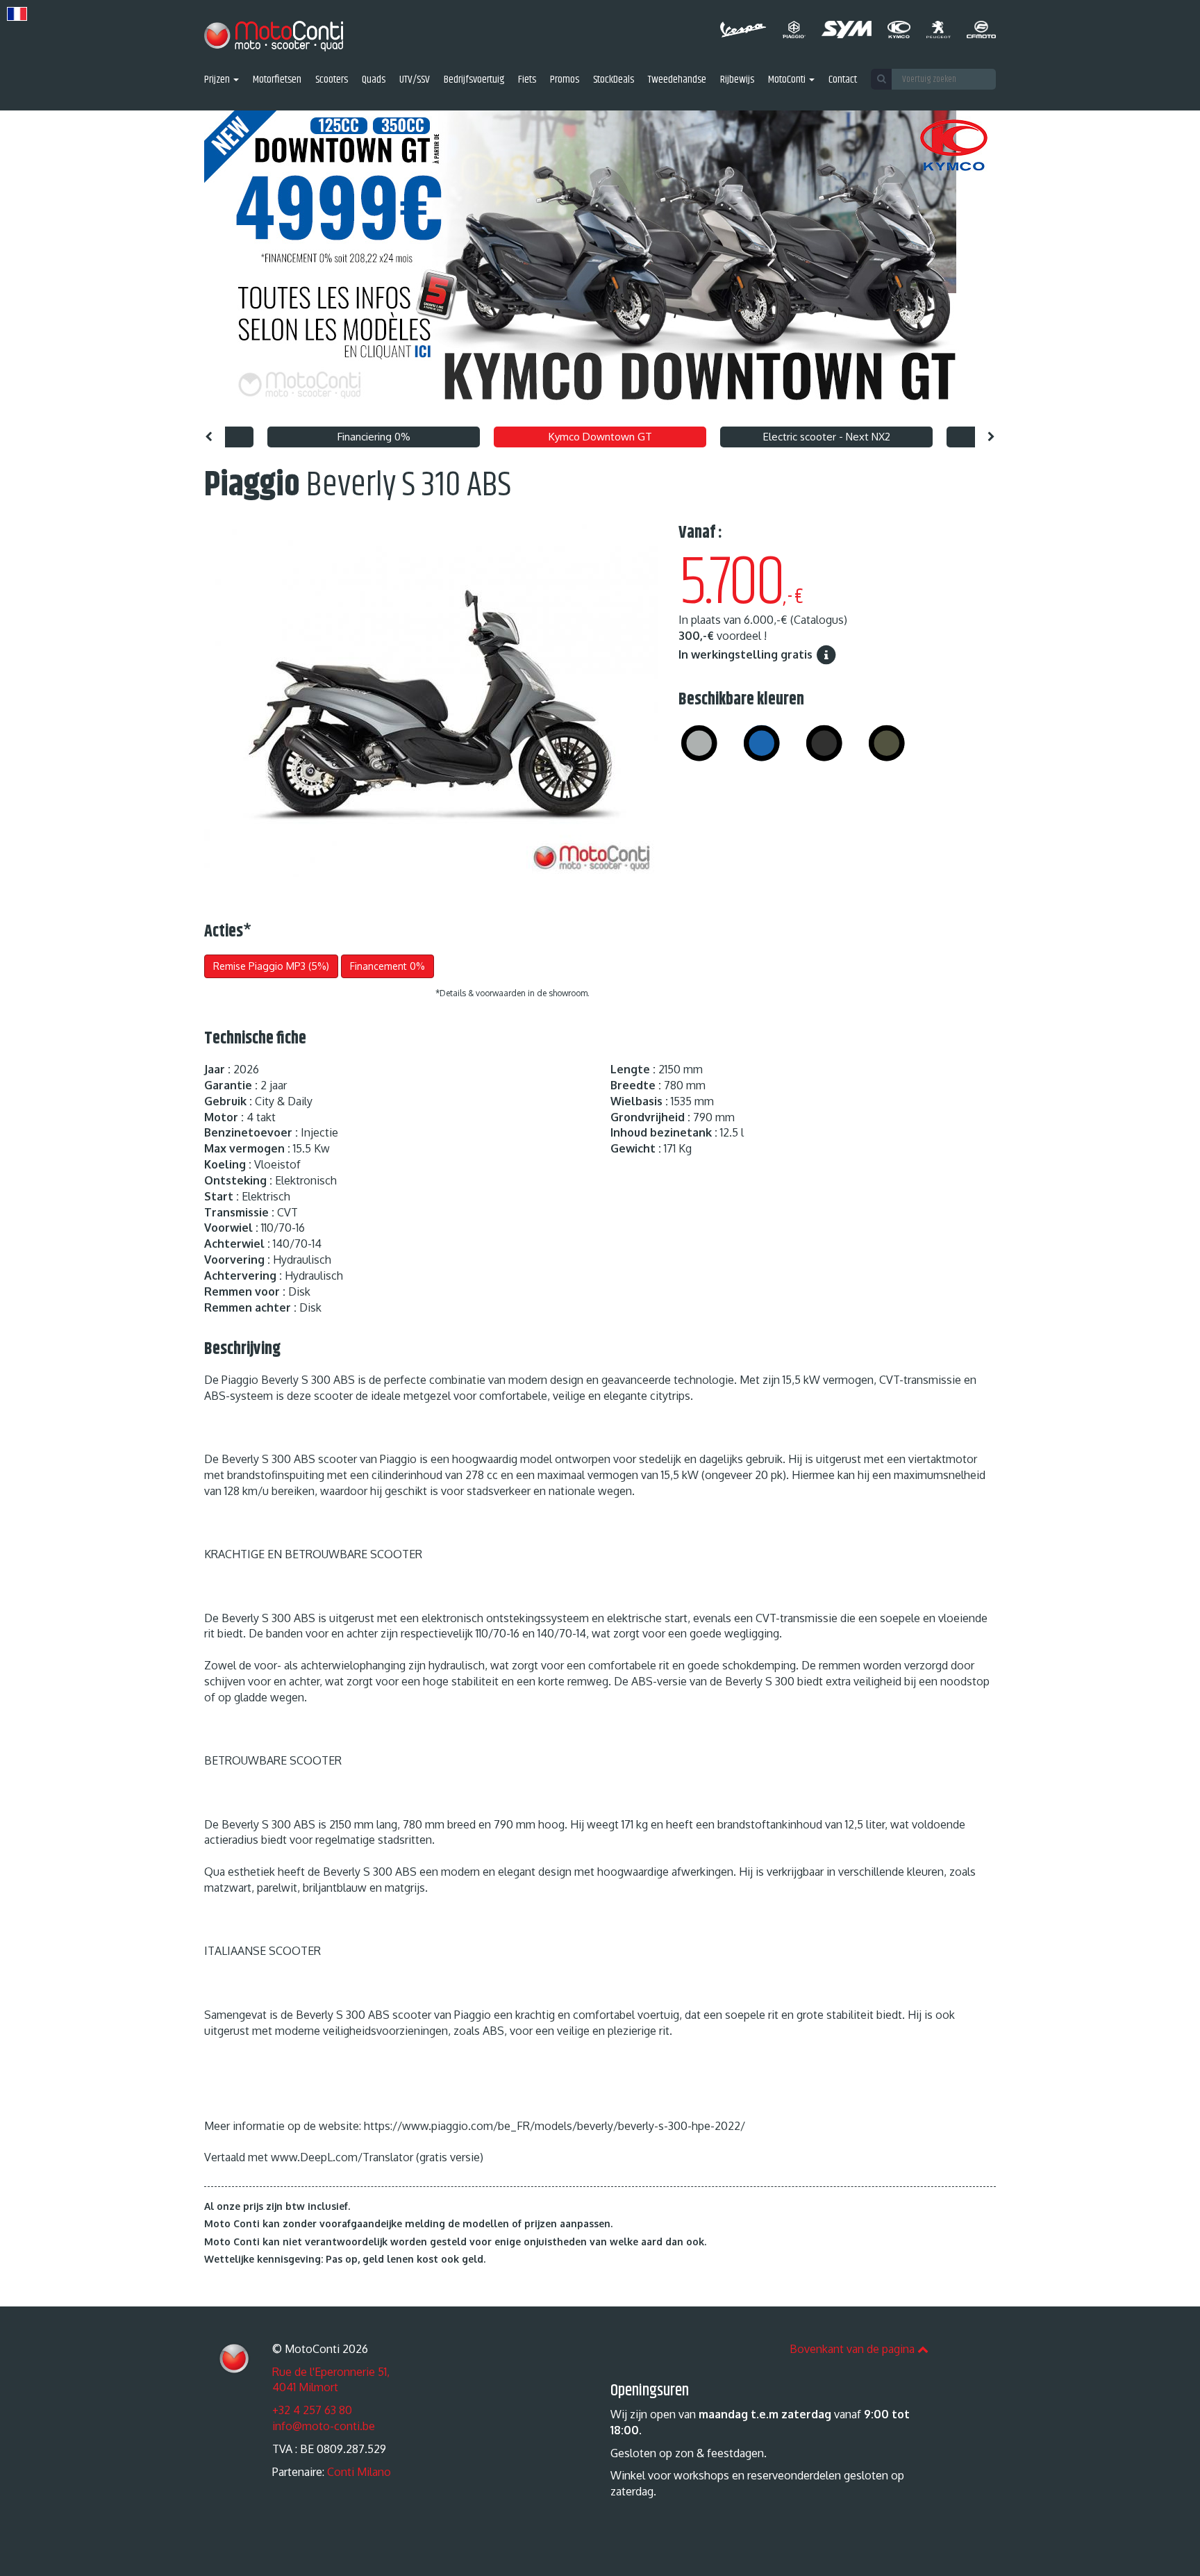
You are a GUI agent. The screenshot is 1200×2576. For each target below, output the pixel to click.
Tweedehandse (677, 80)
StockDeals (614, 80)
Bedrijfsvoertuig (474, 80)
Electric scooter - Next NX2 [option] (827, 437)
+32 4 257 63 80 (312, 2410)
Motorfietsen (277, 80)
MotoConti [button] (788, 80)
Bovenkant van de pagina (853, 2349)
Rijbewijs (737, 80)
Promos (565, 80)
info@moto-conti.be (324, 2426)
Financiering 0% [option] (374, 437)
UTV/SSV (415, 80)
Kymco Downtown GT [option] (600, 437)
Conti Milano (359, 2472)
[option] (600, 265)
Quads (374, 80)
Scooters (332, 80)
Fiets (527, 80)
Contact (843, 80)
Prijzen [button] (218, 80)
